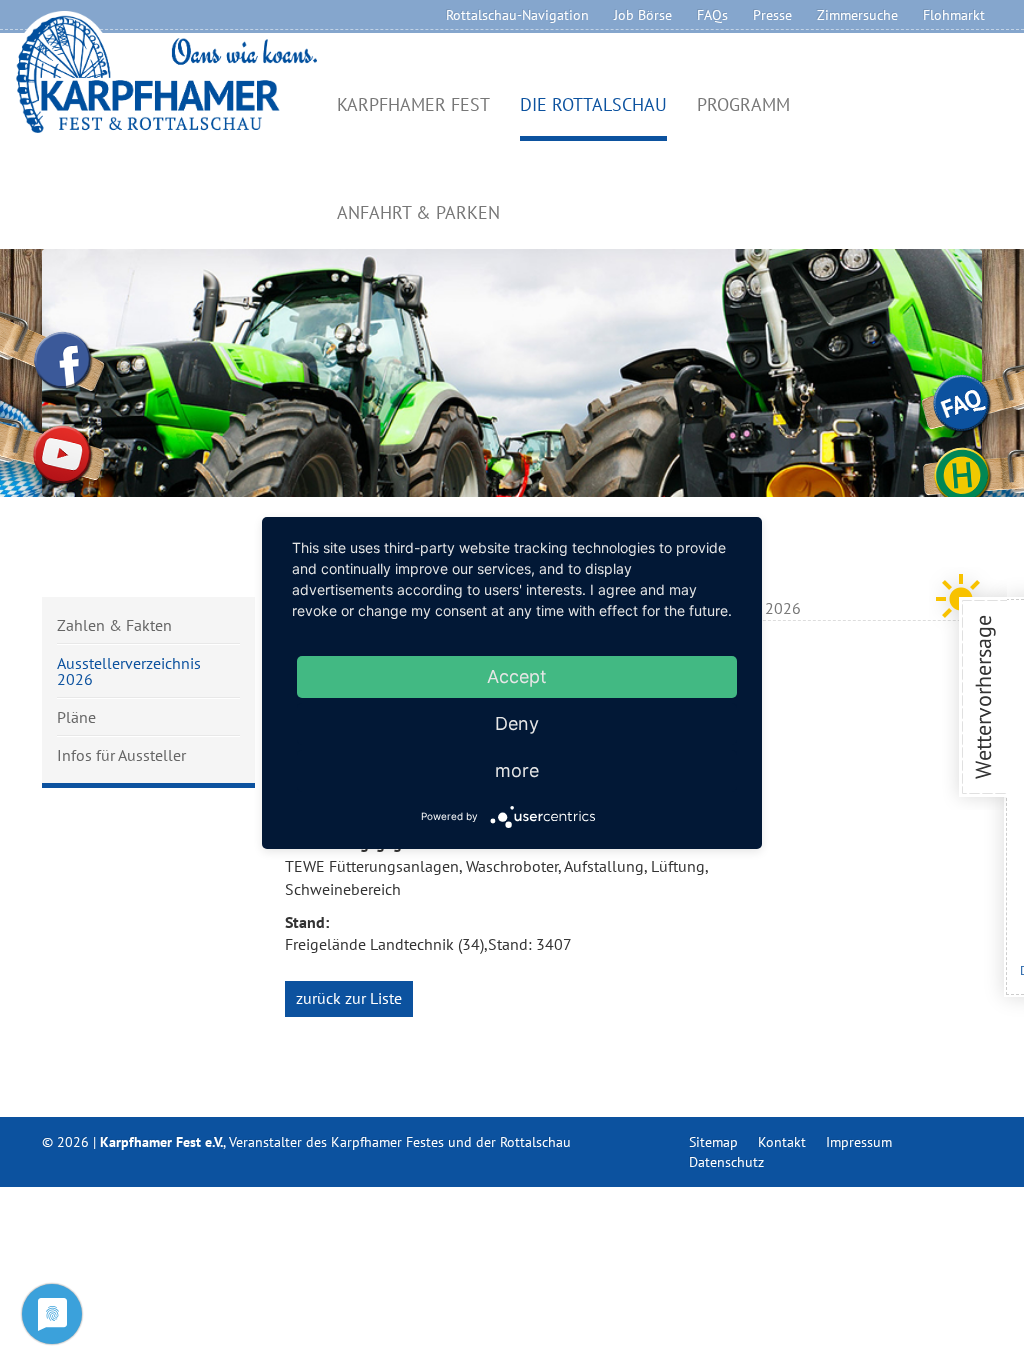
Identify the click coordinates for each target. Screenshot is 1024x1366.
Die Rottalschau (593, 105)
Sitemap (713, 1142)
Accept (517, 676)
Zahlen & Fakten (114, 626)
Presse (772, 15)
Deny (517, 723)
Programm (743, 105)
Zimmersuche (857, 15)
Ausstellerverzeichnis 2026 (129, 671)
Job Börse (643, 15)
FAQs (712, 15)
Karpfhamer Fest (413, 105)
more (517, 770)
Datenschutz (726, 1162)
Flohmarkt (954, 15)
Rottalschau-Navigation (517, 15)
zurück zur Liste (349, 998)
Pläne (76, 717)
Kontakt (782, 1142)
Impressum (859, 1142)
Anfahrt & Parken (418, 213)
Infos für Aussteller (121, 754)
